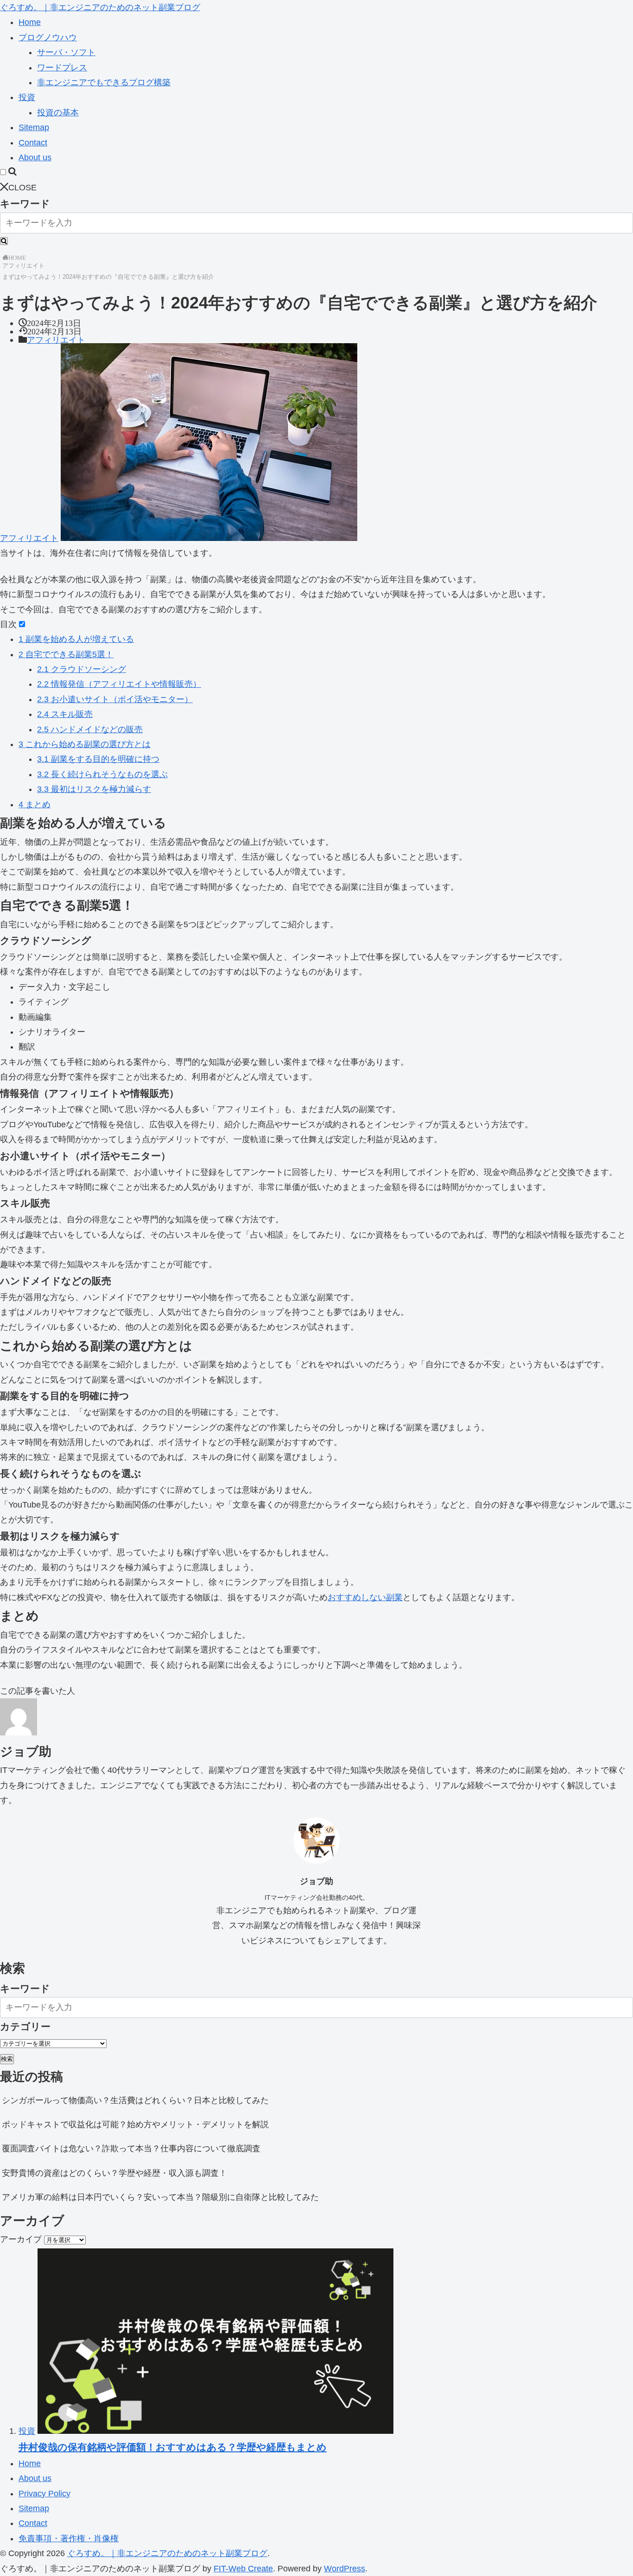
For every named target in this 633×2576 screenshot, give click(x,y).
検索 (7, 2059)
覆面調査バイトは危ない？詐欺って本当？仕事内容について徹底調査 (131, 2149)
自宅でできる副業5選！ (66, 654)
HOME (17, 257)
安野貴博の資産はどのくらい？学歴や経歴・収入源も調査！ (114, 2173)
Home (30, 22)
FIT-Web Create (243, 2569)
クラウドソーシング (82, 669)
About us (35, 157)
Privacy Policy (44, 2494)
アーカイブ (21, 2239)
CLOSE (22, 188)
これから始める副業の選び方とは (85, 744)
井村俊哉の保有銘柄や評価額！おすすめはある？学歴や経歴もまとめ (173, 2447)
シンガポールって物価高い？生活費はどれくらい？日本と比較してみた (135, 2100)
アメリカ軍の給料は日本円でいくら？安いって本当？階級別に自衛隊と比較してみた (160, 2197)
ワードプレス (62, 68)
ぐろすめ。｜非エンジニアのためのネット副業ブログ (100, 7)
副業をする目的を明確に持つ (98, 759)
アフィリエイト (23, 266)
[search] (4, 241)
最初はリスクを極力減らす (94, 789)
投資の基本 (58, 113)
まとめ (35, 804)
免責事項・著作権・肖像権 (69, 2538)
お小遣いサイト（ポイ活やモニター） (115, 699)
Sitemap (34, 127)
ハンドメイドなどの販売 (90, 729)
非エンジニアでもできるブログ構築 (104, 82)
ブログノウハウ (48, 38)
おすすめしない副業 (365, 1597)
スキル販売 (65, 714)
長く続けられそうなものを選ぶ (102, 774)
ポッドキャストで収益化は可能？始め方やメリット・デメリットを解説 (135, 2124)
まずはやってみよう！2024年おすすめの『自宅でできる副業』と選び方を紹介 (108, 277)
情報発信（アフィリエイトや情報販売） (119, 684)
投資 (27, 97)
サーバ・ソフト (66, 52)
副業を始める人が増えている (76, 639)
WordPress (345, 2569)
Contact (33, 143)
